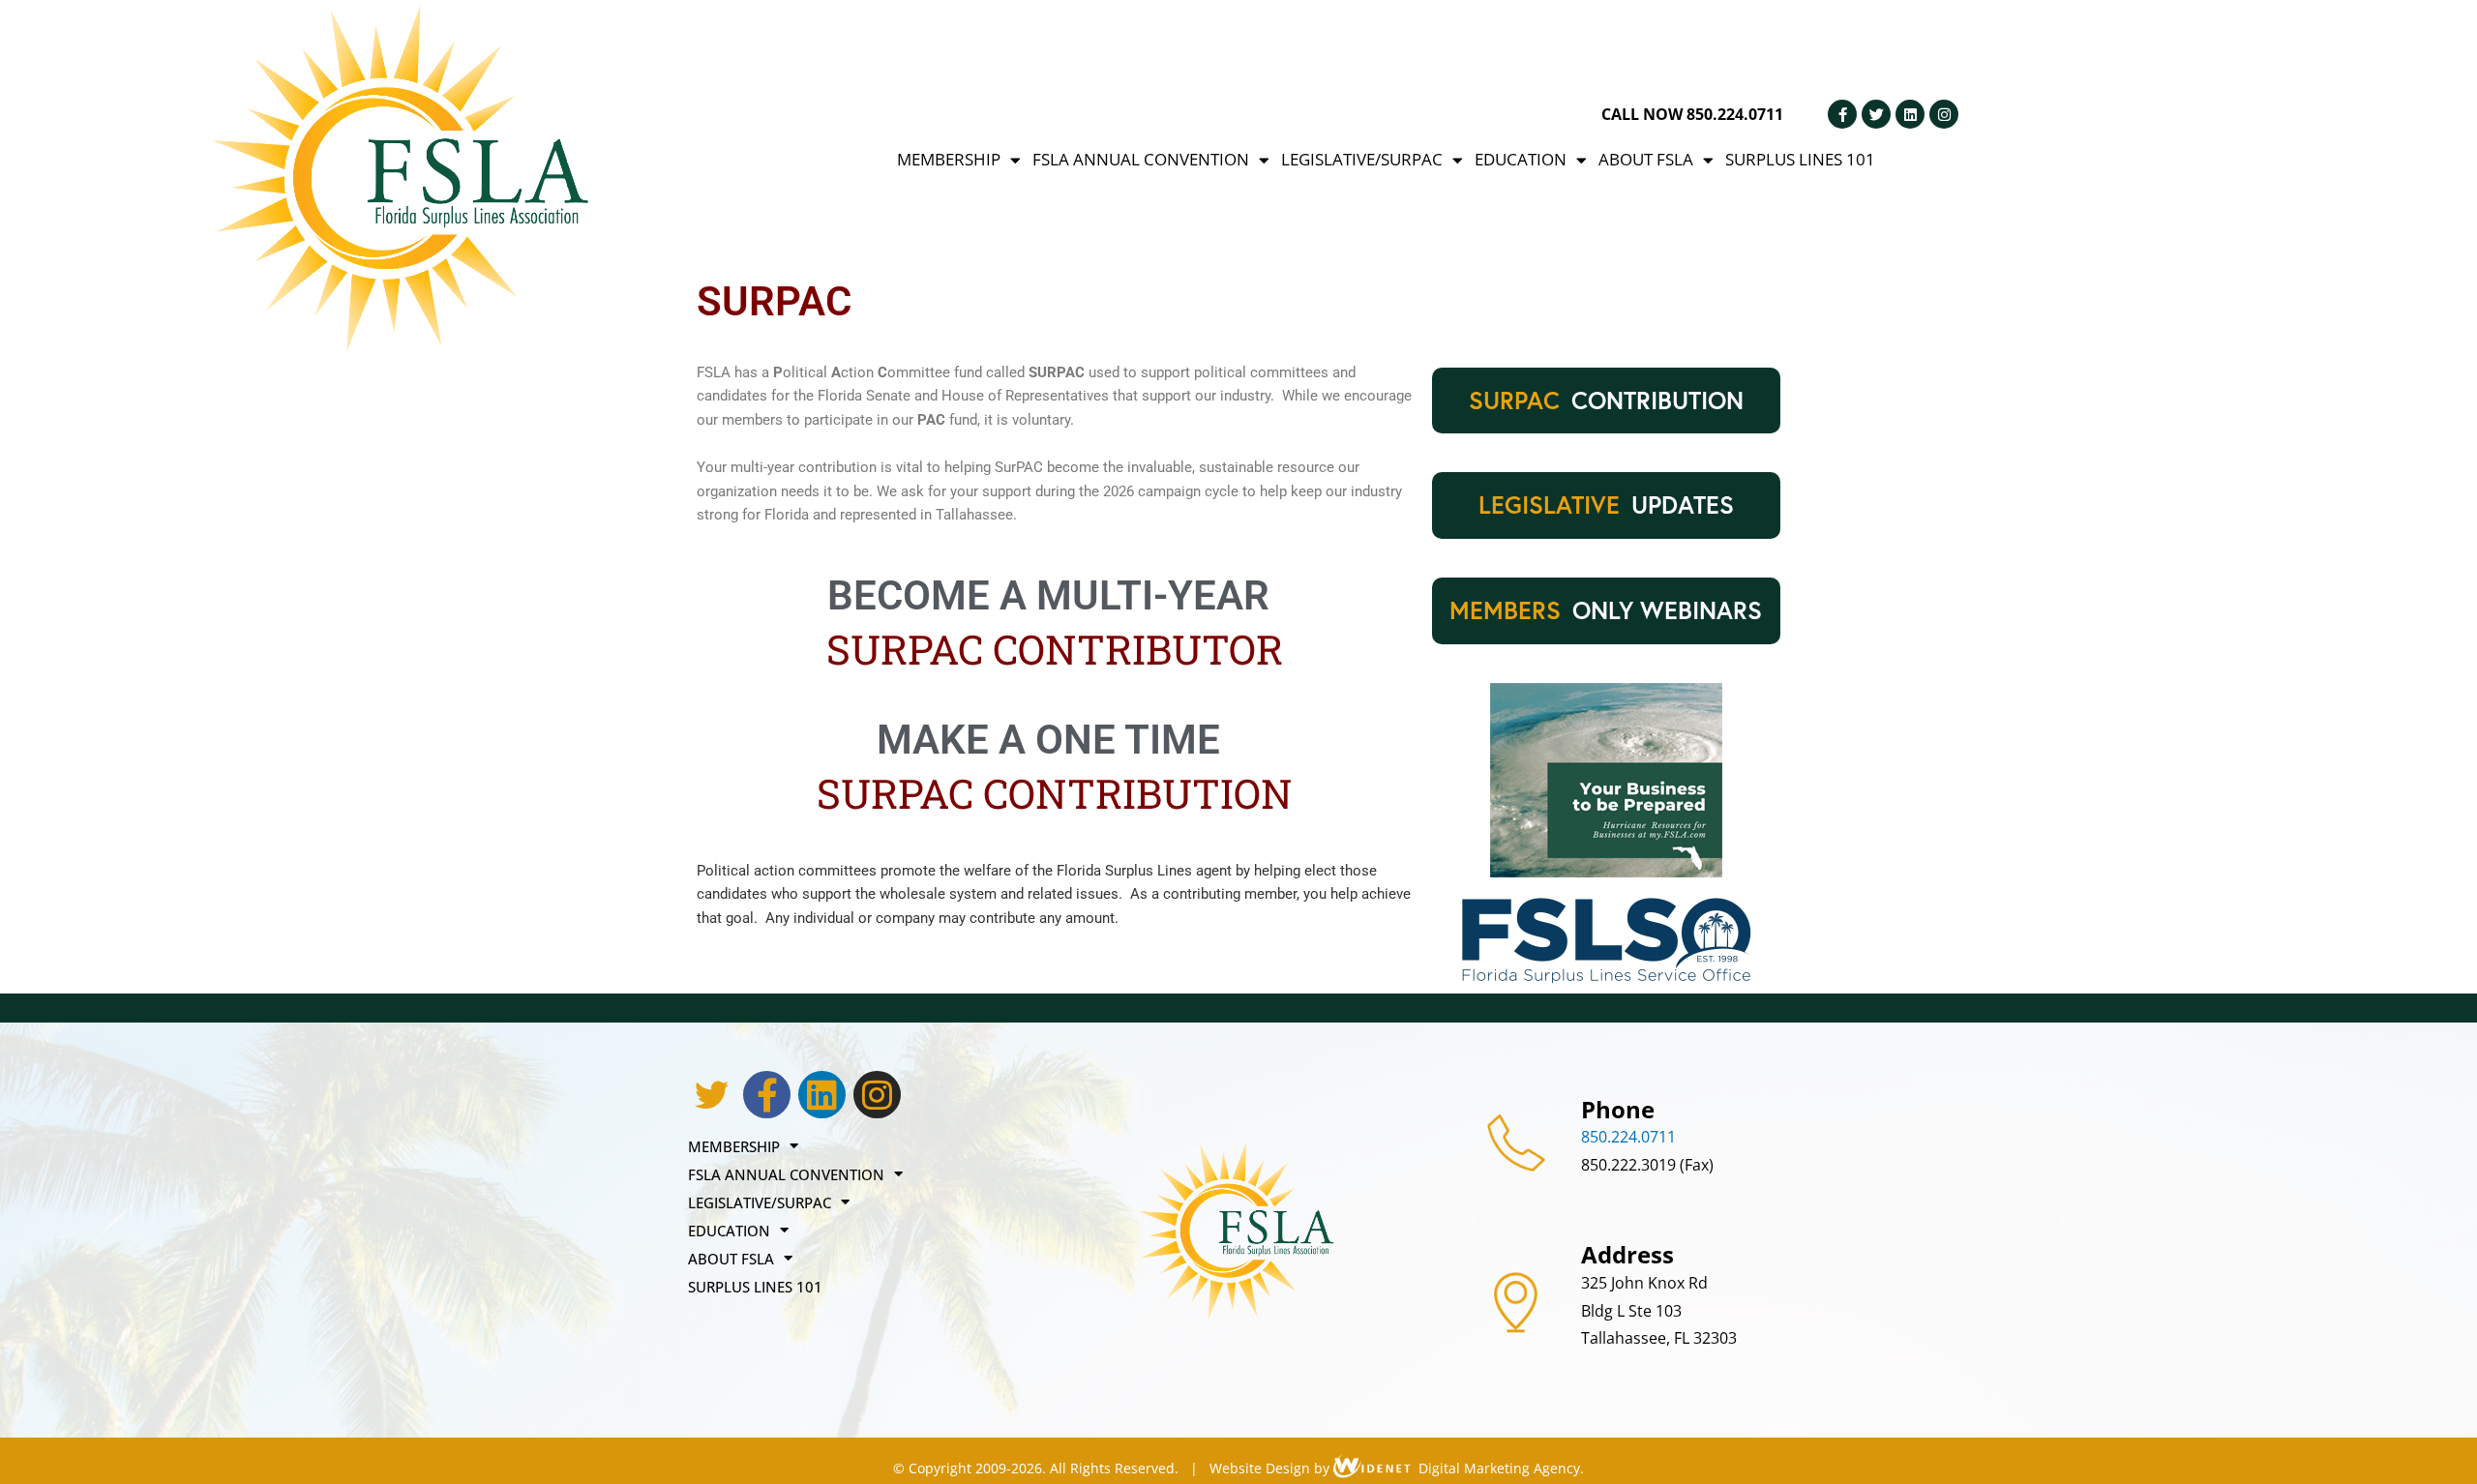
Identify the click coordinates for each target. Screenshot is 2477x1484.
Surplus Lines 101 (1800, 159)
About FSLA (1646, 159)
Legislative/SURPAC (1362, 159)
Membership (949, 159)
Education (1521, 159)
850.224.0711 (1628, 1137)
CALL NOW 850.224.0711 (1692, 114)
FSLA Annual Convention (1141, 159)
